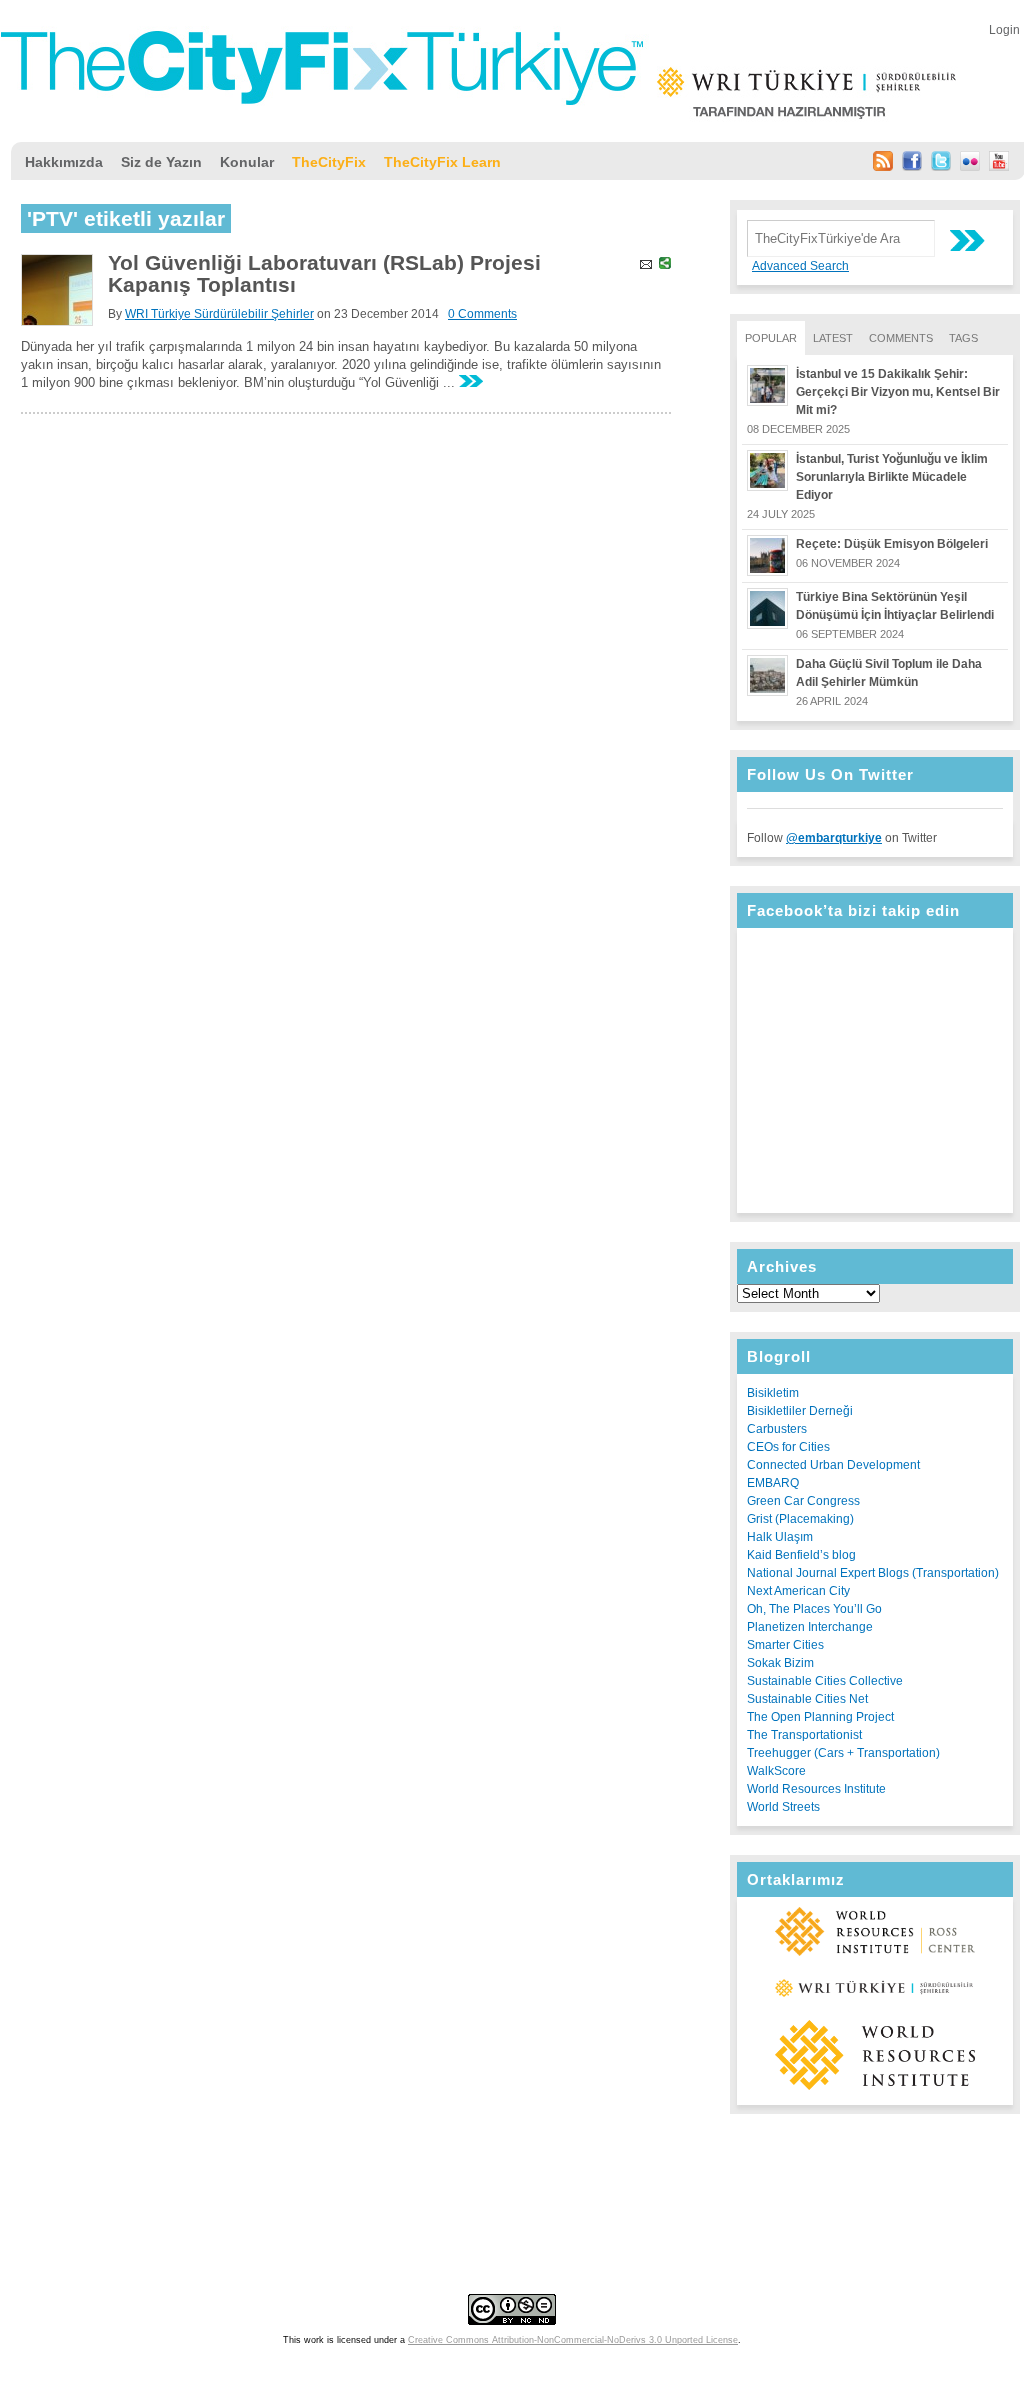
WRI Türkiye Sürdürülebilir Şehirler (219, 314)
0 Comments (482, 314)
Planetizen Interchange (810, 1627)
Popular (771, 338)
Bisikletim (773, 1393)
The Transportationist (804, 1735)
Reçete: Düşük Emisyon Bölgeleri (892, 544)
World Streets (783, 1807)
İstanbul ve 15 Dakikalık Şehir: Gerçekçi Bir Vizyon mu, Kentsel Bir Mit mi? (898, 392)
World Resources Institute (816, 1789)
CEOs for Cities (788, 1447)
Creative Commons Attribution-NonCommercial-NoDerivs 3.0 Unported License (573, 2340)
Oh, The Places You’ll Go (814, 1609)
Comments (901, 338)
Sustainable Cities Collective (825, 1681)
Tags (963, 338)
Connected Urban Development (833, 1465)
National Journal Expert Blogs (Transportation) (873, 1573)
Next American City (798, 1591)
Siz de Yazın (161, 162)
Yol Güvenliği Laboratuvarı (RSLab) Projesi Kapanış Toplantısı (324, 273)
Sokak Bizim (780, 1663)
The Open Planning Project (820, 1717)
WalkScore (776, 1771)
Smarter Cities (785, 1645)
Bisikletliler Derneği (800, 1411)
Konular (247, 162)
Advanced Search (800, 266)
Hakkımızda (64, 162)
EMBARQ (773, 1483)
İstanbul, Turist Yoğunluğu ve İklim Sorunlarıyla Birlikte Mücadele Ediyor (892, 477)
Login (1004, 30)
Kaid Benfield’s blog (801, 1555)
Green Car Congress (803, 1501)
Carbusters (777, 1429)
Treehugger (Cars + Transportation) (843, 1753)
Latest (833, 338)
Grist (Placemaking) (800, 1519)
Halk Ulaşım (780, 1537)
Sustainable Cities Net (807, 1699)
